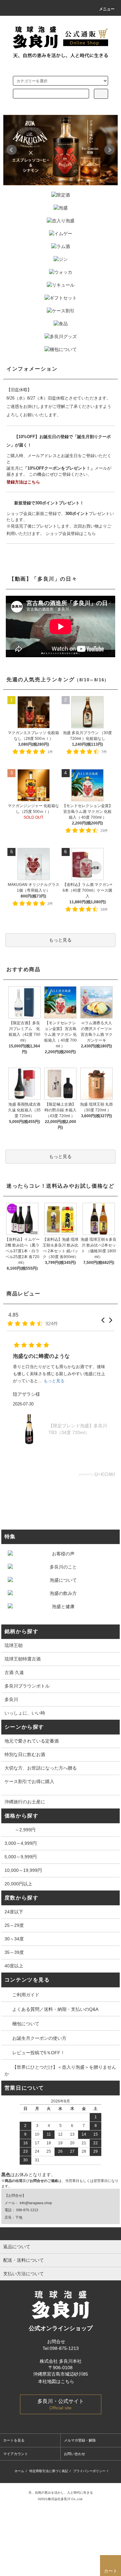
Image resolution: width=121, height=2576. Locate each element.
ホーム (19, 2471)
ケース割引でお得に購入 (29, 1781)
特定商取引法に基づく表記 (49, 2471)
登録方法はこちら (23, 482)
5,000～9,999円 (21, 1857)
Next (109, 150)
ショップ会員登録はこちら (71, 534)
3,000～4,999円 (21, 1843)
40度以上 (14, 1966)
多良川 (11, 1699)
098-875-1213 (27, 2210)
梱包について (26, 2024)
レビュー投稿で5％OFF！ (39, 2053)
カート (111, 2571)
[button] (103, 1320)
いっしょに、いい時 (25, 1713)
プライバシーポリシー (89, 2471)
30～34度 (14, 1939)
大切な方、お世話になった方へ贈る (41, 1768)
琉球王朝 (14, 1645)
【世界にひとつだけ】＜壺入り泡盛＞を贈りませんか (60, 2070)
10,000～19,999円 (23, 1870)
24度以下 (14, 1912)
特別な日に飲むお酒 (25, 1754)
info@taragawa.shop (36, 2203)
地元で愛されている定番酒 (32, 1741)
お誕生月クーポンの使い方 (39, 2038)
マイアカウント (16, 2454)
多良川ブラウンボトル (27, 1686)
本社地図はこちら (57, 2381)
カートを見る (14, 2440)
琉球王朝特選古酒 (23, 1659)
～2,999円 (20, 1830)
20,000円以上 (18, 1884)
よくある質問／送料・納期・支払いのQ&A (55, 2009)
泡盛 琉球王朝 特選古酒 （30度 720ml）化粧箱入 (78, 1429)
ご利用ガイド (26, 1995)
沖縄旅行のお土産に (25, 1802)
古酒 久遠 (14, 1672)
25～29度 (14, 1925)
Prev (12, 150)
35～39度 (14, 1952)
